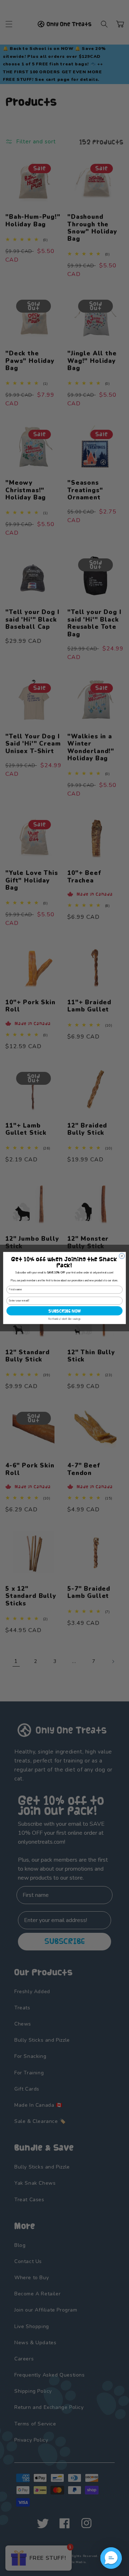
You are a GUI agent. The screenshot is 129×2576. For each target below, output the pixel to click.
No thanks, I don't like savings (64, 1319)
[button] (111, 2558)
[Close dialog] (122, 1256)
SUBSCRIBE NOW (64, 1311)
